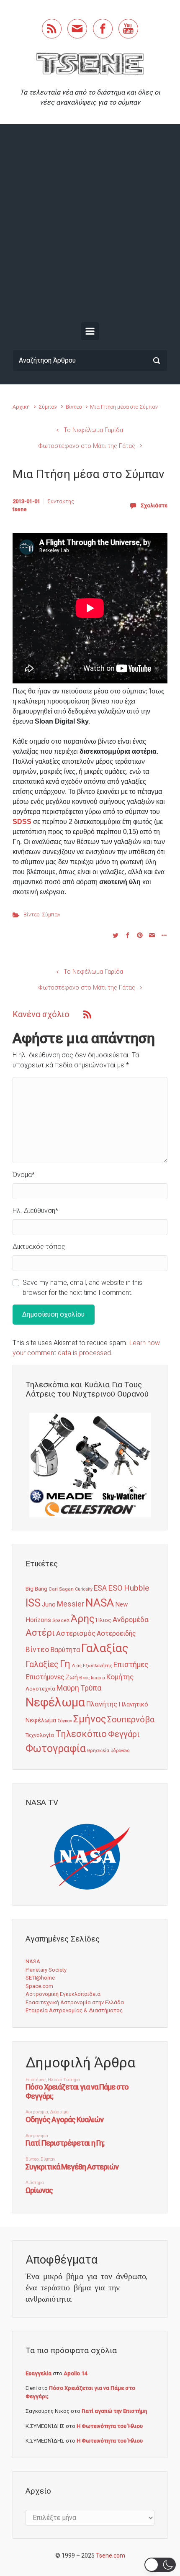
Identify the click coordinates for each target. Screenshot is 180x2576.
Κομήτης (120, 1677)
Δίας (77, 1666)
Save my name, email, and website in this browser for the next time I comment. (82, 1288)
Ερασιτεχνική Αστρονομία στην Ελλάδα (75, 2002)
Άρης (82, 1619)
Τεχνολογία (40, 1735)
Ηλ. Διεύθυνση (35, 1211)
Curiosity (84, 1589)
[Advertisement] (90, 225)
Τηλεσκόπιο (81, 1734)
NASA (100, 1603)
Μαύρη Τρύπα (79, 1688)
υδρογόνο (120, 1751)
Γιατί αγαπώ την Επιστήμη (114, 2411)
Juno (49, 1604)
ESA (100, 1588)
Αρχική (21, 407)
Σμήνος (90, 1719)
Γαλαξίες (42, 1664)
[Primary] (90, 331)
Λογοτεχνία (40, 1689)
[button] (160, 2565)
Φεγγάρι (124, 1734)
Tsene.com (111, 2556)
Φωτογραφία (56, 1748)
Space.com (39, 1986)
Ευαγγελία (39, 2373)
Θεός (84, 1678)
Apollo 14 (75, 2373)
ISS (33, 1603)
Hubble (136, 1588)
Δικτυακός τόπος (39, 1247)
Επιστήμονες (45, 1677)
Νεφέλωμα (55, 1702)
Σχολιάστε (154, 505)
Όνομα (24, 1175)
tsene (20, 509)
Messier (71, 1604)
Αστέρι (40, 1633)
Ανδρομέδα (131, 1619)
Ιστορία (98, 1678)
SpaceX (61, 1620)
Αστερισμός (76, 1633)
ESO (115, 1588)
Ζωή (72, 1677)
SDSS (22, 822)
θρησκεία (98, 1750)
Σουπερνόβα (131, 1719)
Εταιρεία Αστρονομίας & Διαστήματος (74, 2010)
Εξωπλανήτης (98, 1666)
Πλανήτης (102, 1704)
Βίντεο (74, 407)
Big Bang (36, 1589)
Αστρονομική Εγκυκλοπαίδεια (63, 1994)
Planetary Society (46, 1970)
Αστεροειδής (116, 1633)
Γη (65, 1664)
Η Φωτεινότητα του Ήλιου (110, 2426)
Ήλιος (103, 1620)
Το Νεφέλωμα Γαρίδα (93, 430)
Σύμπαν (48, 407)
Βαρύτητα (65, 1650)
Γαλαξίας (105, 1648)
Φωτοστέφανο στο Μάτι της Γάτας (87, 446)
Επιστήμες (131, 1665)
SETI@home (40, 1978)
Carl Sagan (61, 1589)
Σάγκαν (65, 1721)
